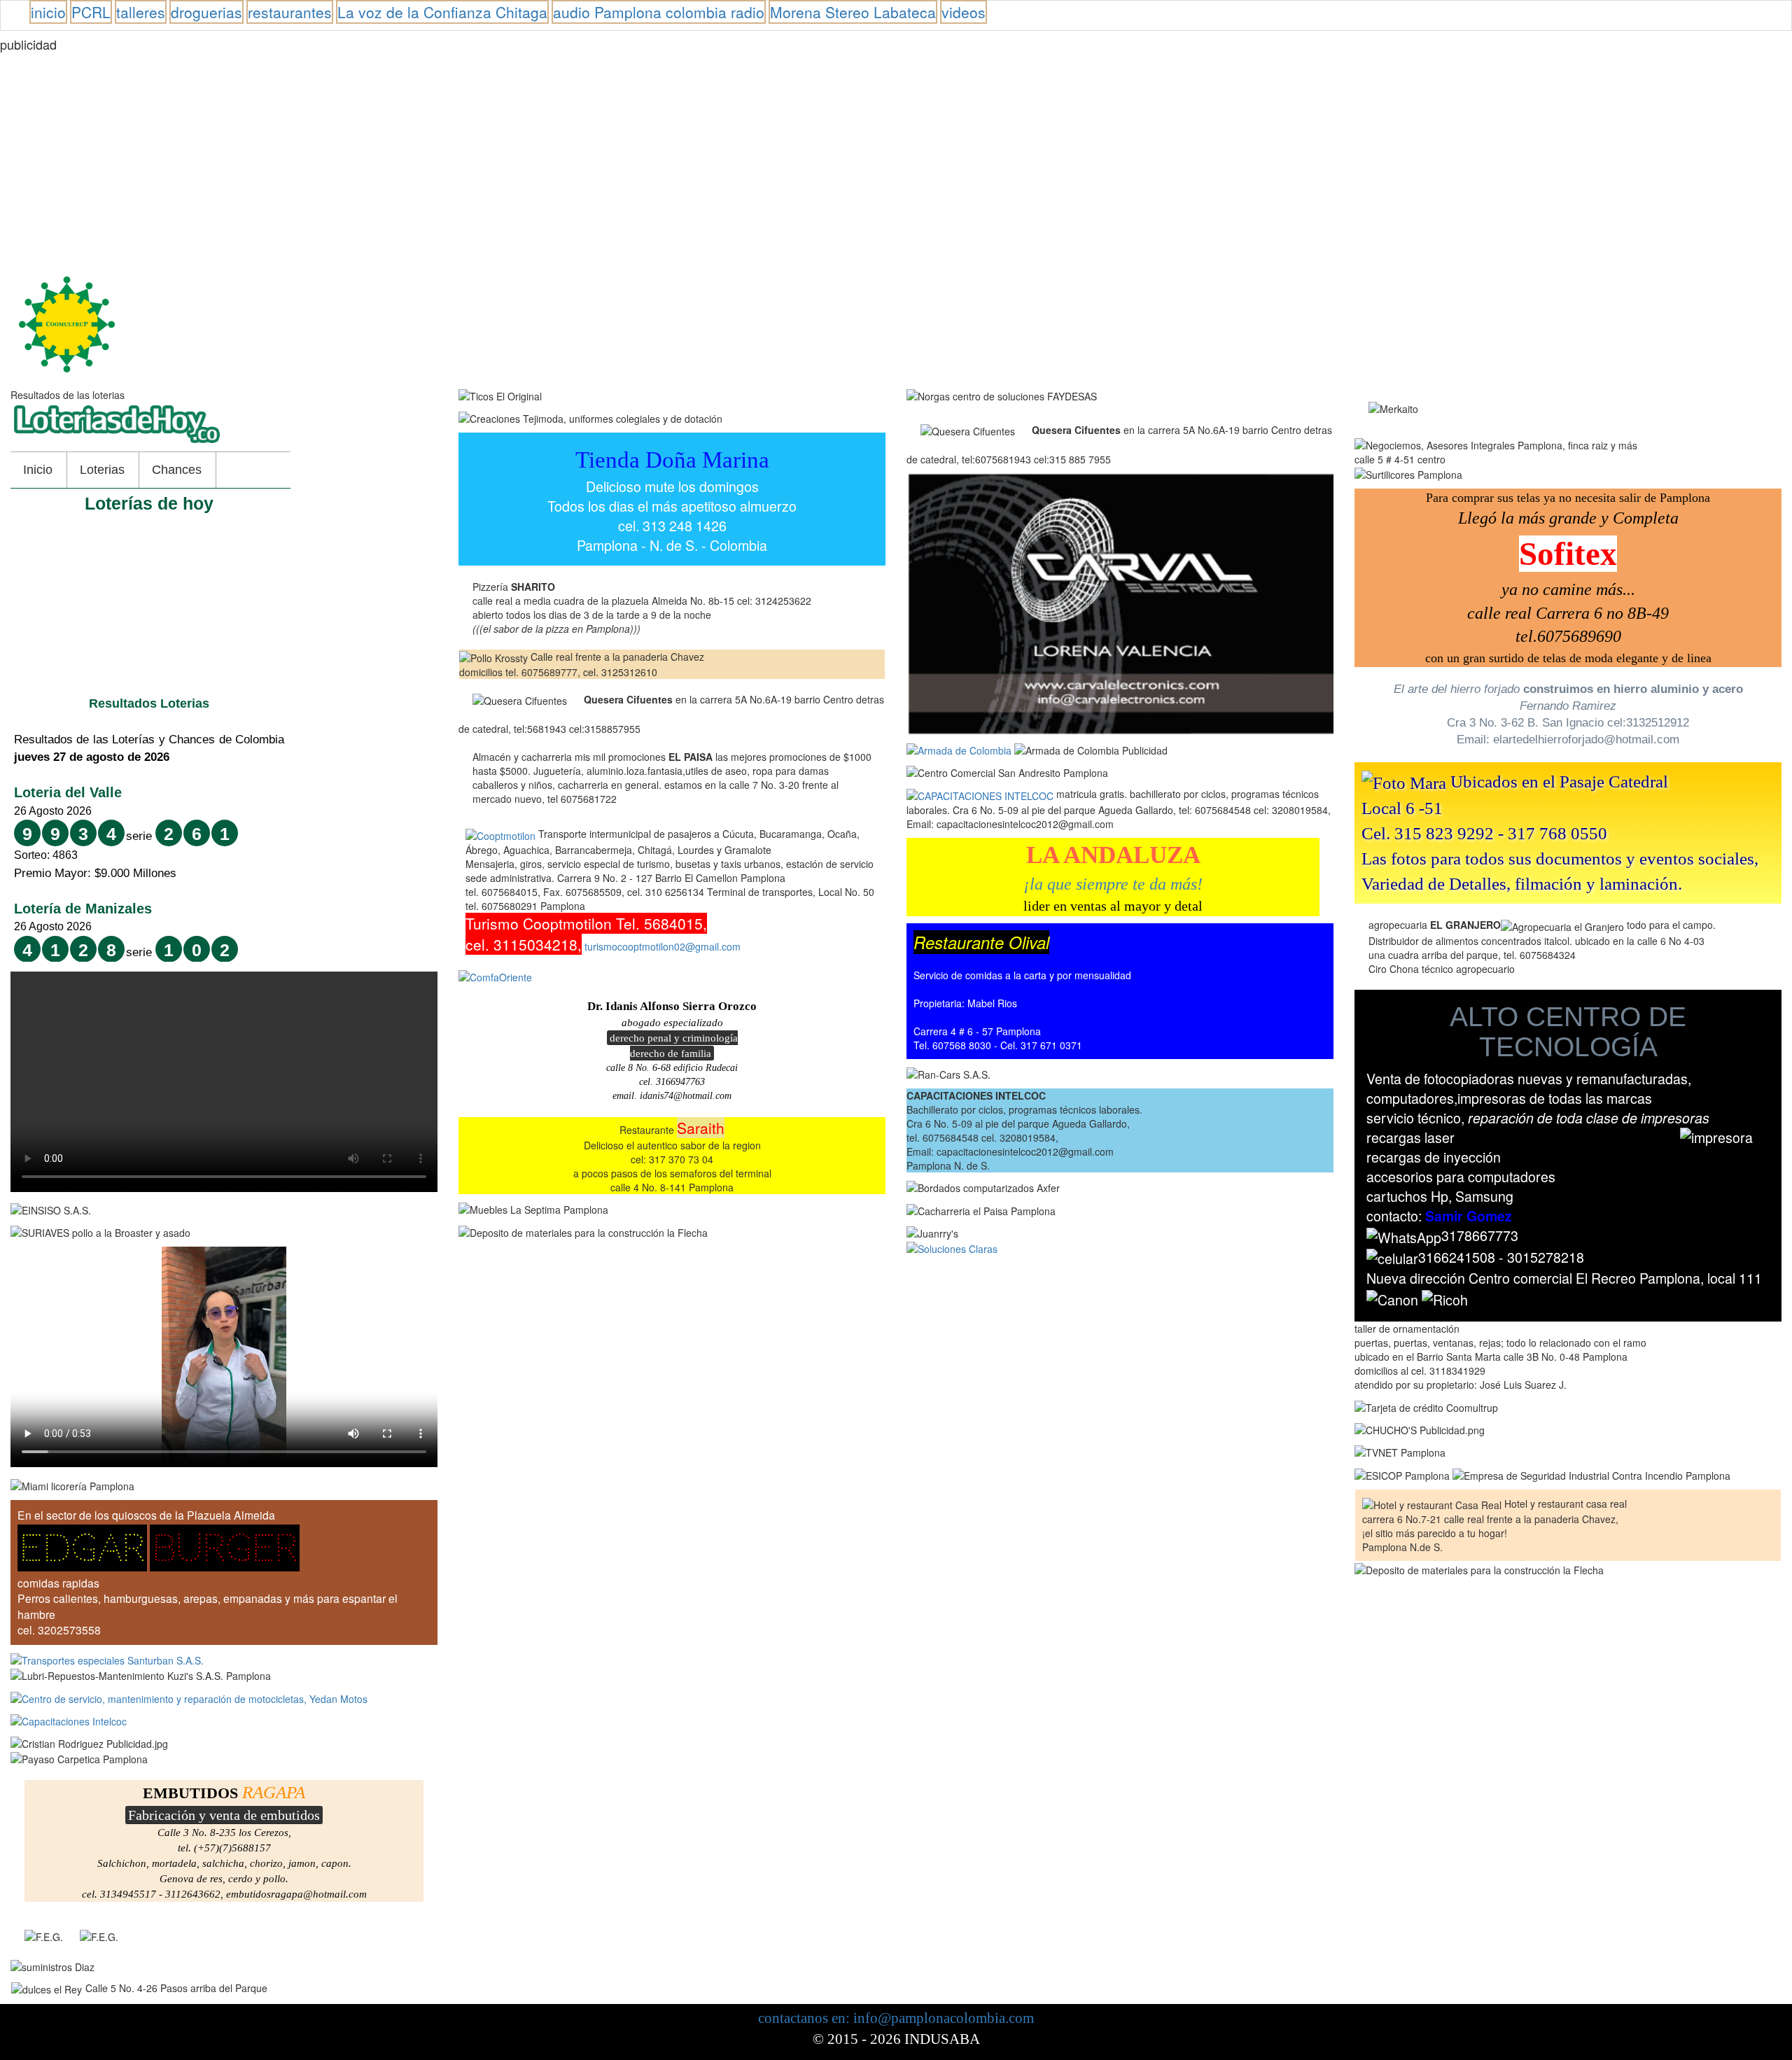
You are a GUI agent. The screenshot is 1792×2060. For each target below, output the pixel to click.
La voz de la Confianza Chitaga (442, 12)
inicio (48, 12)
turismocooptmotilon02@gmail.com (663, 946)
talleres (141, 12)
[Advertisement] (420, 157)
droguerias (206, 12)
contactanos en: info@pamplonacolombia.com (896, 2018)
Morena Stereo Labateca (853, 12)
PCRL (91, 12)
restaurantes (290, 12)
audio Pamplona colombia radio (659, 12)
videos (964, 12)
